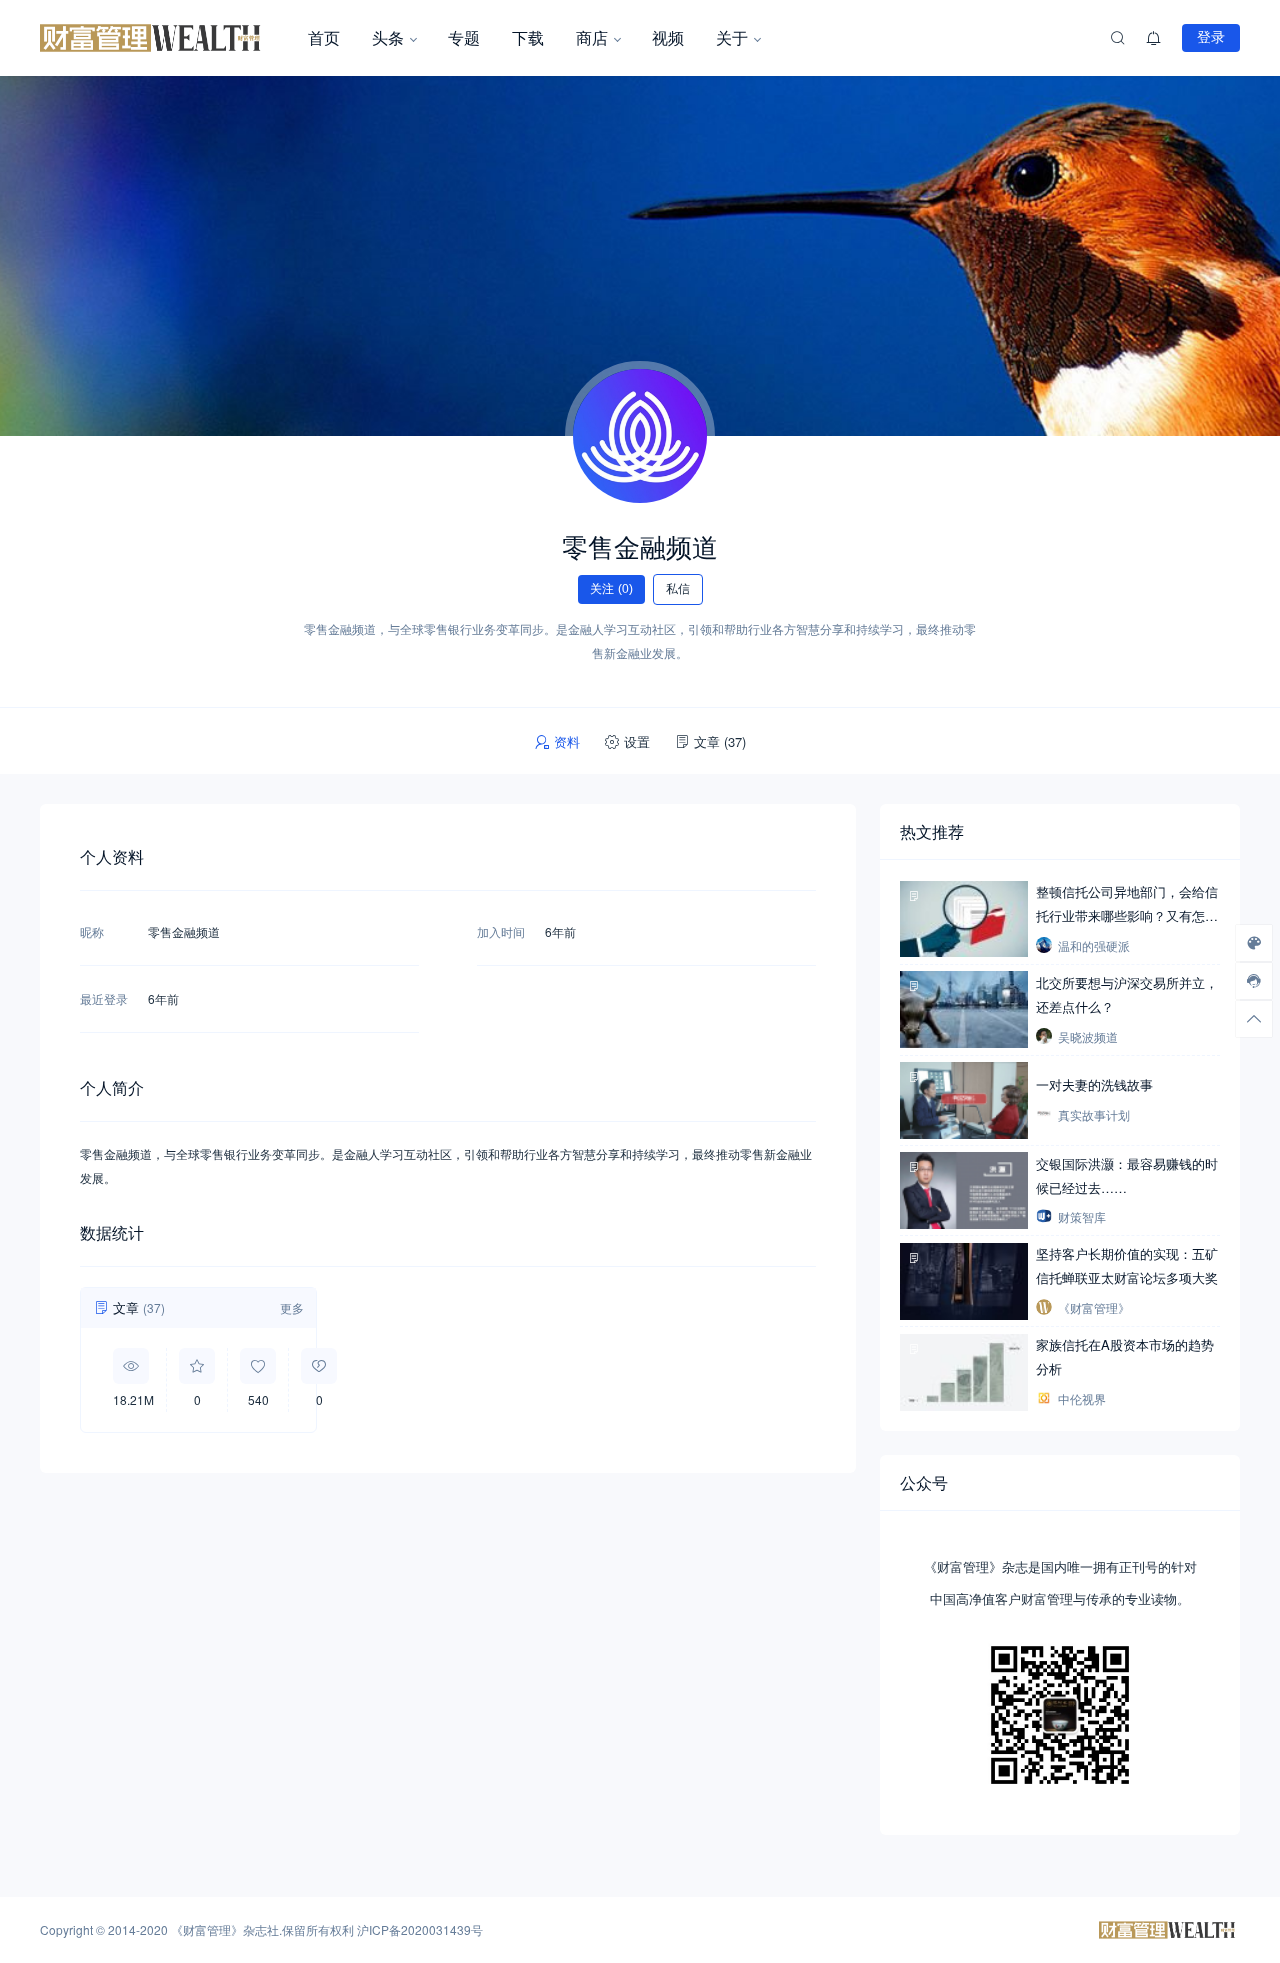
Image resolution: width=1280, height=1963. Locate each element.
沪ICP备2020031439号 (420, 1929)
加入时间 (501, 931)
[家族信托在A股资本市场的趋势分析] (964, 1371)
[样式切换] (1254, 943)
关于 (732, 37)
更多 (292, 1307)
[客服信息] (1254, 981)
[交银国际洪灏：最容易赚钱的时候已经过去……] (964, 1190)
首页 (324, 37)
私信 (678, 589)
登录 (1211, 37)
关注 (611, 589)
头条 (388, 37)
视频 (668, 37)
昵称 (92, 931)
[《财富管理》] (166, 38)
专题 (464, 37)
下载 (528, 37)
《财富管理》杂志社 (225, 1929)
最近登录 (104, 998)
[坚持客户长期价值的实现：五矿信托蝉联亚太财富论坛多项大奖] (964, 1281)
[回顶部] (1254, 1019)
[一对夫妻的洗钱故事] (964, 1099)
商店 (592, 37)
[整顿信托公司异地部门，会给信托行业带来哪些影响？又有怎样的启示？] (964, 918)
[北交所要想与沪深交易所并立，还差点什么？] (964, 1009)
